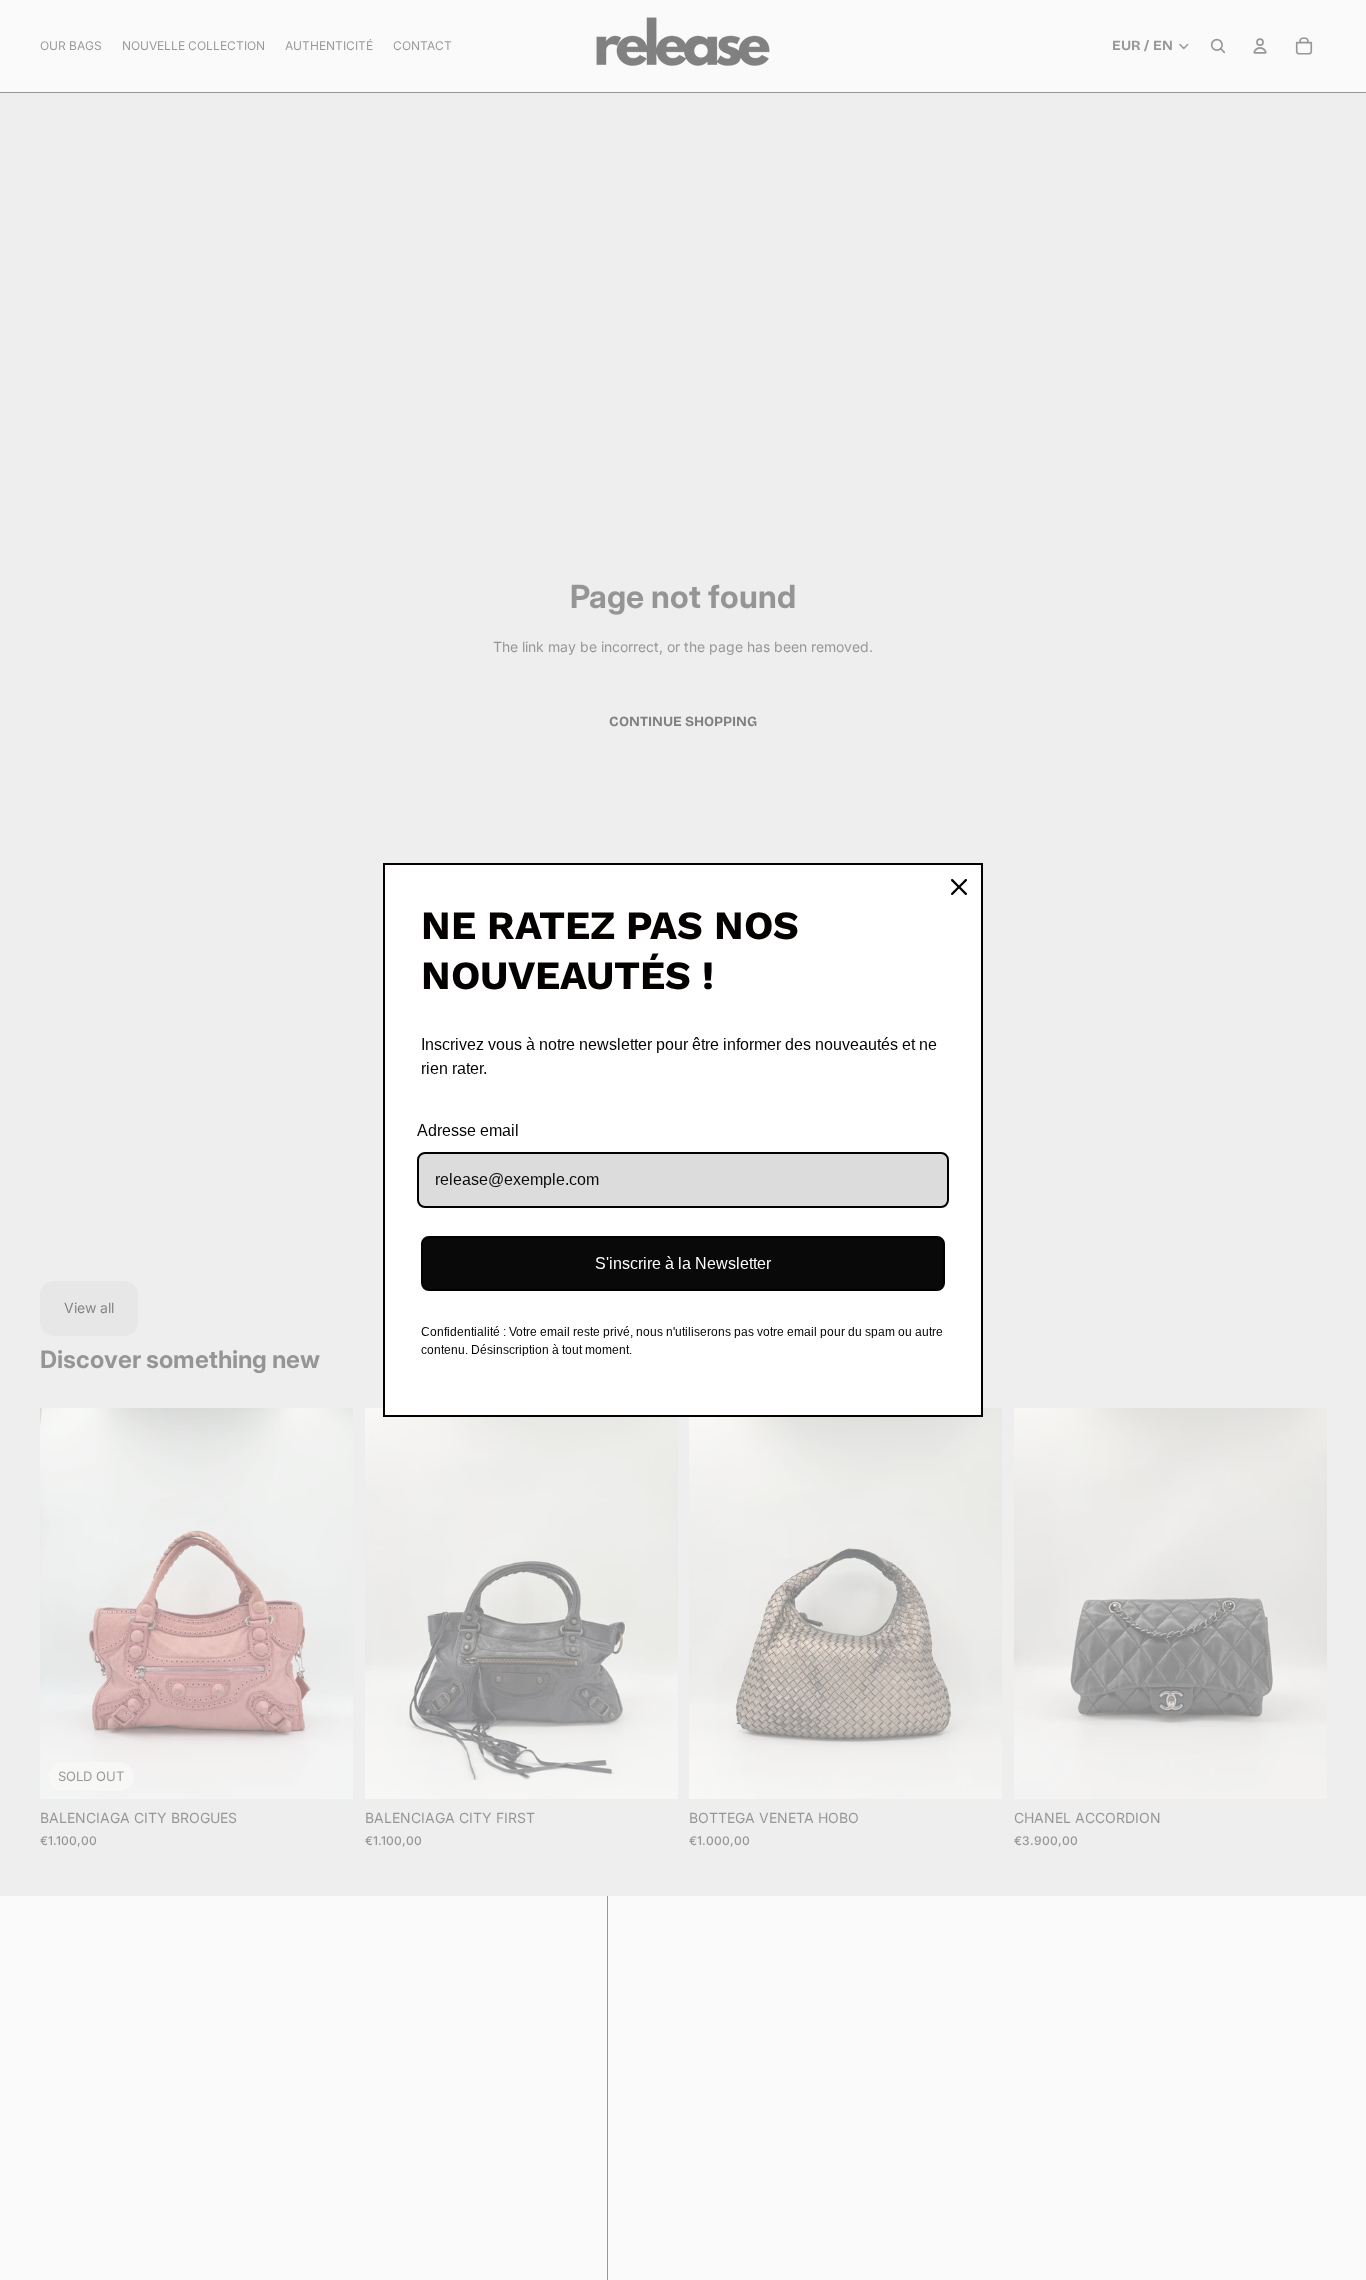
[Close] (959, 887)
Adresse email (468, 1130)
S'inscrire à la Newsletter (683, 1263)
